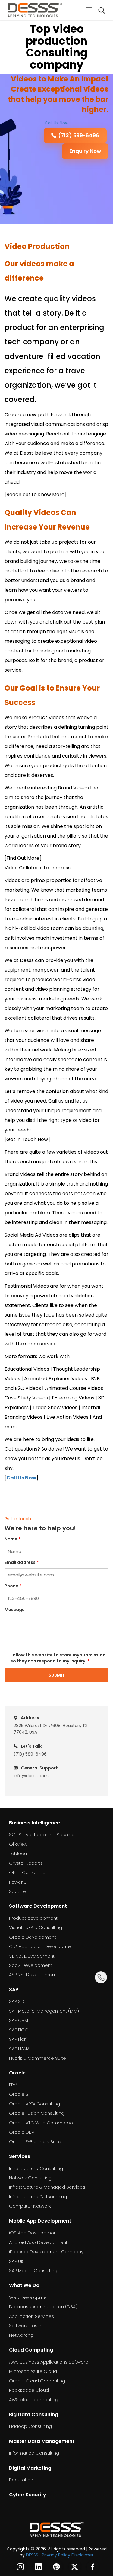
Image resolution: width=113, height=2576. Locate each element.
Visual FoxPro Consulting (36, 1927)
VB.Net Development (32, 1956)
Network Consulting (30, 2178)
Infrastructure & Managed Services (47, 2187)
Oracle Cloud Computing (37, 2381)
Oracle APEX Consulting (35, 2104)
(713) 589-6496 (79, 136)
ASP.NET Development (33, 1975)
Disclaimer (82, 2555)
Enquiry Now (85, 151)
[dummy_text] (57, 2529)
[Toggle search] (101, 10)
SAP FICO (19, 2030)
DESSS (32, 2555)
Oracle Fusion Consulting (37, 2113)
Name (13, 1539)
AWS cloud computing (34, 2399)
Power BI (18, 1882)
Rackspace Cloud (29, 2390)
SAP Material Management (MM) (44, 2011)
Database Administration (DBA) (43, 2307)
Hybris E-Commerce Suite (38, 2058)
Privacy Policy (56, 2555)
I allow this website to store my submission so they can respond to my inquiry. (58, 1658)
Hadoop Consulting (30, 2426)
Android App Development (38, 2242)
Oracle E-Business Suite (35, 2142)
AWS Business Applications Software (49, 2362)
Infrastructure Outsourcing (38, 2197)
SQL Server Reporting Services (42, 1834)
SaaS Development (31, 1965)
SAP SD (17, 2001)
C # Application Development (42, 1946)
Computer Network (30, 2206)
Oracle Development (33, 1937)
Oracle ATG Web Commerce (41, 2123)
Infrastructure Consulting (36, 2168)
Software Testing (27, 2326)
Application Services (31, 2316)
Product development (33, 1918)
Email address (22, 1562)
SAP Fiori (18, 2039)
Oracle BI (19, 2094)
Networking (21, 2335)
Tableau (18, 1853)
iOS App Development (34, 2233)
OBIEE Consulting (27, 1872)
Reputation (21, 2480)
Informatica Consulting (34, 2453)
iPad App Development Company (46, 2252)
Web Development (30, 2297)
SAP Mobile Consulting (33, 2271)
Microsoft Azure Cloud (33, 2371)
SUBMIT (57, 1675)
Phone (13, 1586)
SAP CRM (19, 2020)
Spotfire (17, 1891)
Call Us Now (56, 123)
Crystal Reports (26, 1863)
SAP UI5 (17, 2261)
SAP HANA (19, 2049)
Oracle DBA (22, 2132)
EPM (13, 2085)
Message (15, 1610)
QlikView (18, 1844)
